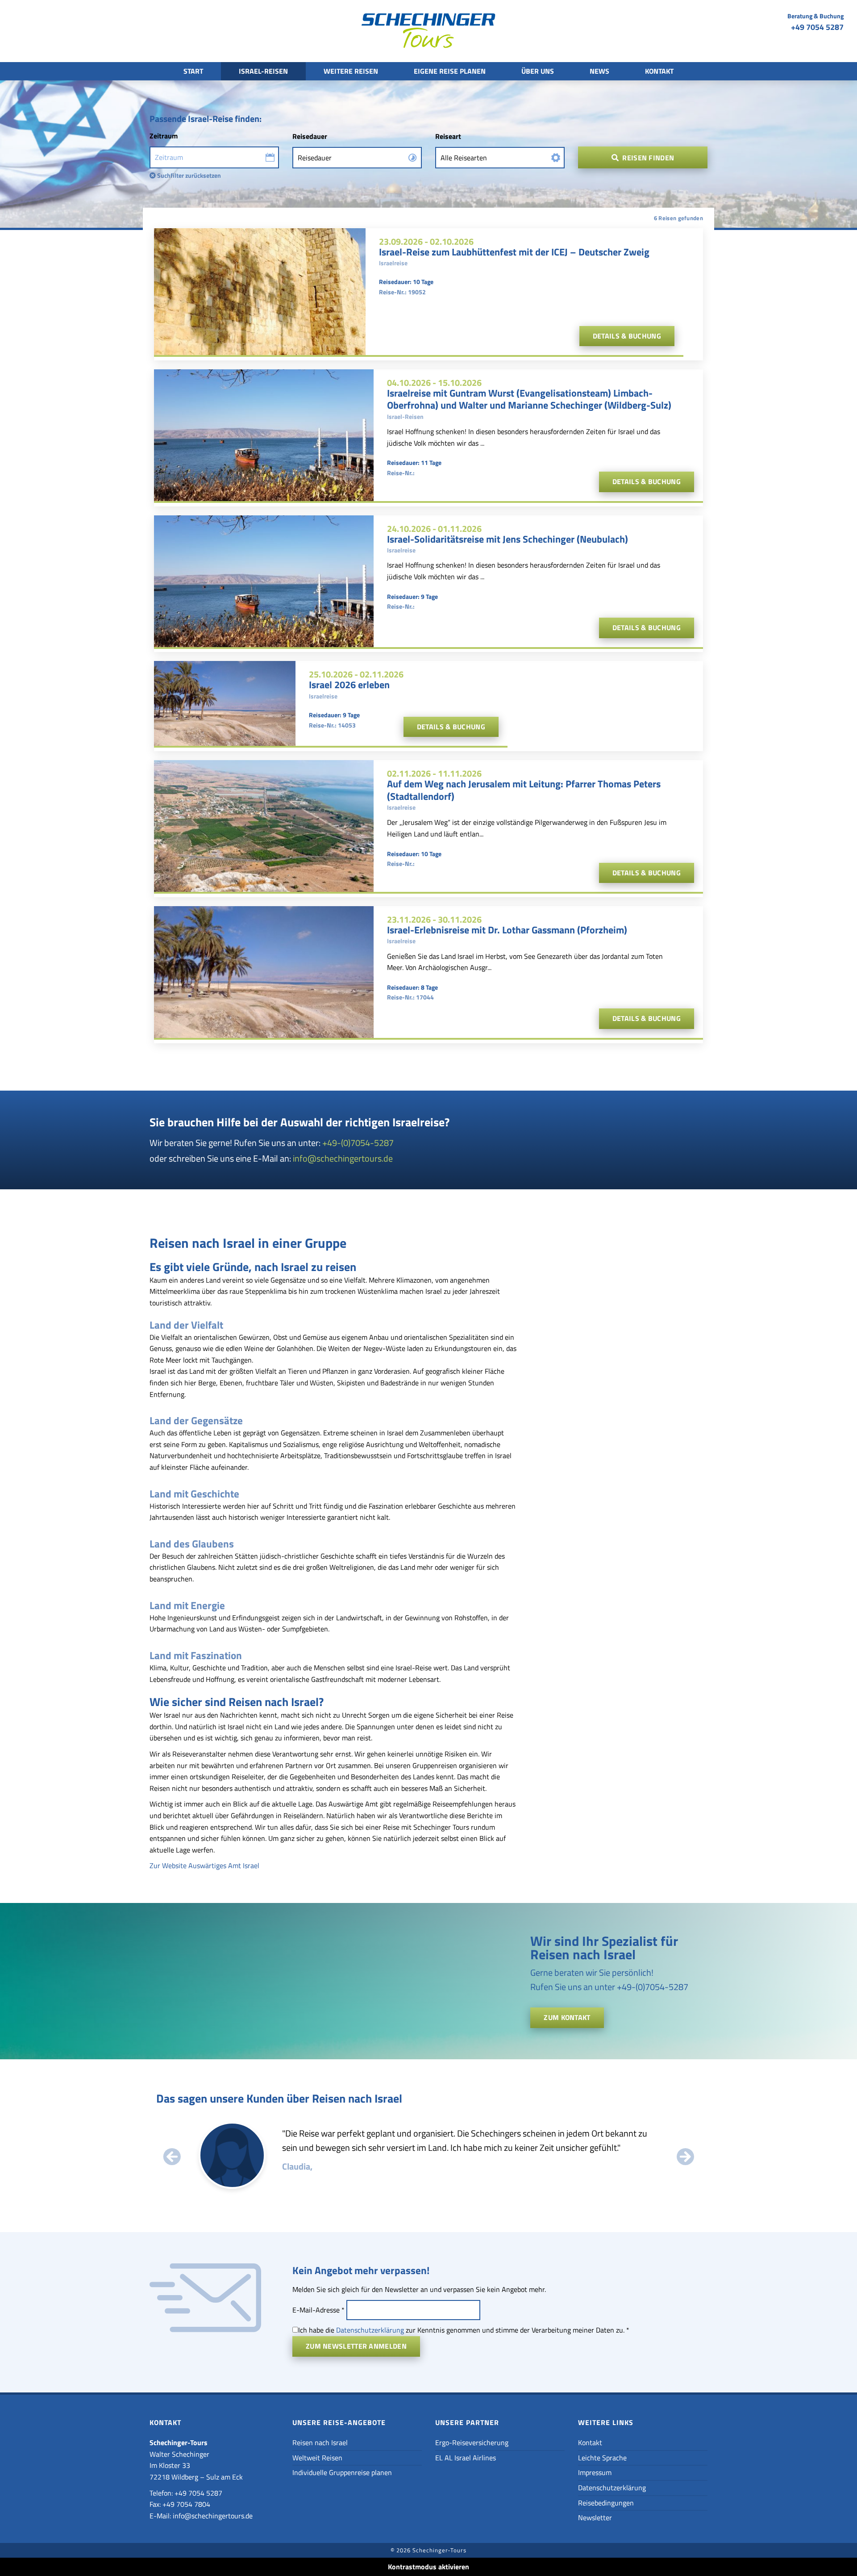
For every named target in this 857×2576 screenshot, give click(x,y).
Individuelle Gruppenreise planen (342, 2472)
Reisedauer (310, 136)
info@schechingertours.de (343, 1158)
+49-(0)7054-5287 (358, 1143)
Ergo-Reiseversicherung (472, 2442)
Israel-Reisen (263, 71)
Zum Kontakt (567, 2017)
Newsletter (595, 2517)
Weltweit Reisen (317, 2458)
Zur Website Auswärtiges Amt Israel (204, 1865)
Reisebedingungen (606, 2503)
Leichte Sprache (602, 2458)
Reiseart (448, 136)
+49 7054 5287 (817, 27)
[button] (172, 2157)
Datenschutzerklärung (370, 2330)
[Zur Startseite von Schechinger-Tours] (428, 33)
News (599, 71)
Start (193, 71)
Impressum (595, 2472)
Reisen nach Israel (320, 2442)
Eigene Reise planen (450, 71)
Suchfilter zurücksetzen (188, 175)
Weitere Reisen (351, 71)
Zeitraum (164, 136)
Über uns (538, 71)
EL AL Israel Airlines (466, 2458)
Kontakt (659, 71)
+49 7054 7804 (186, 2504)
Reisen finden (647, 158)
